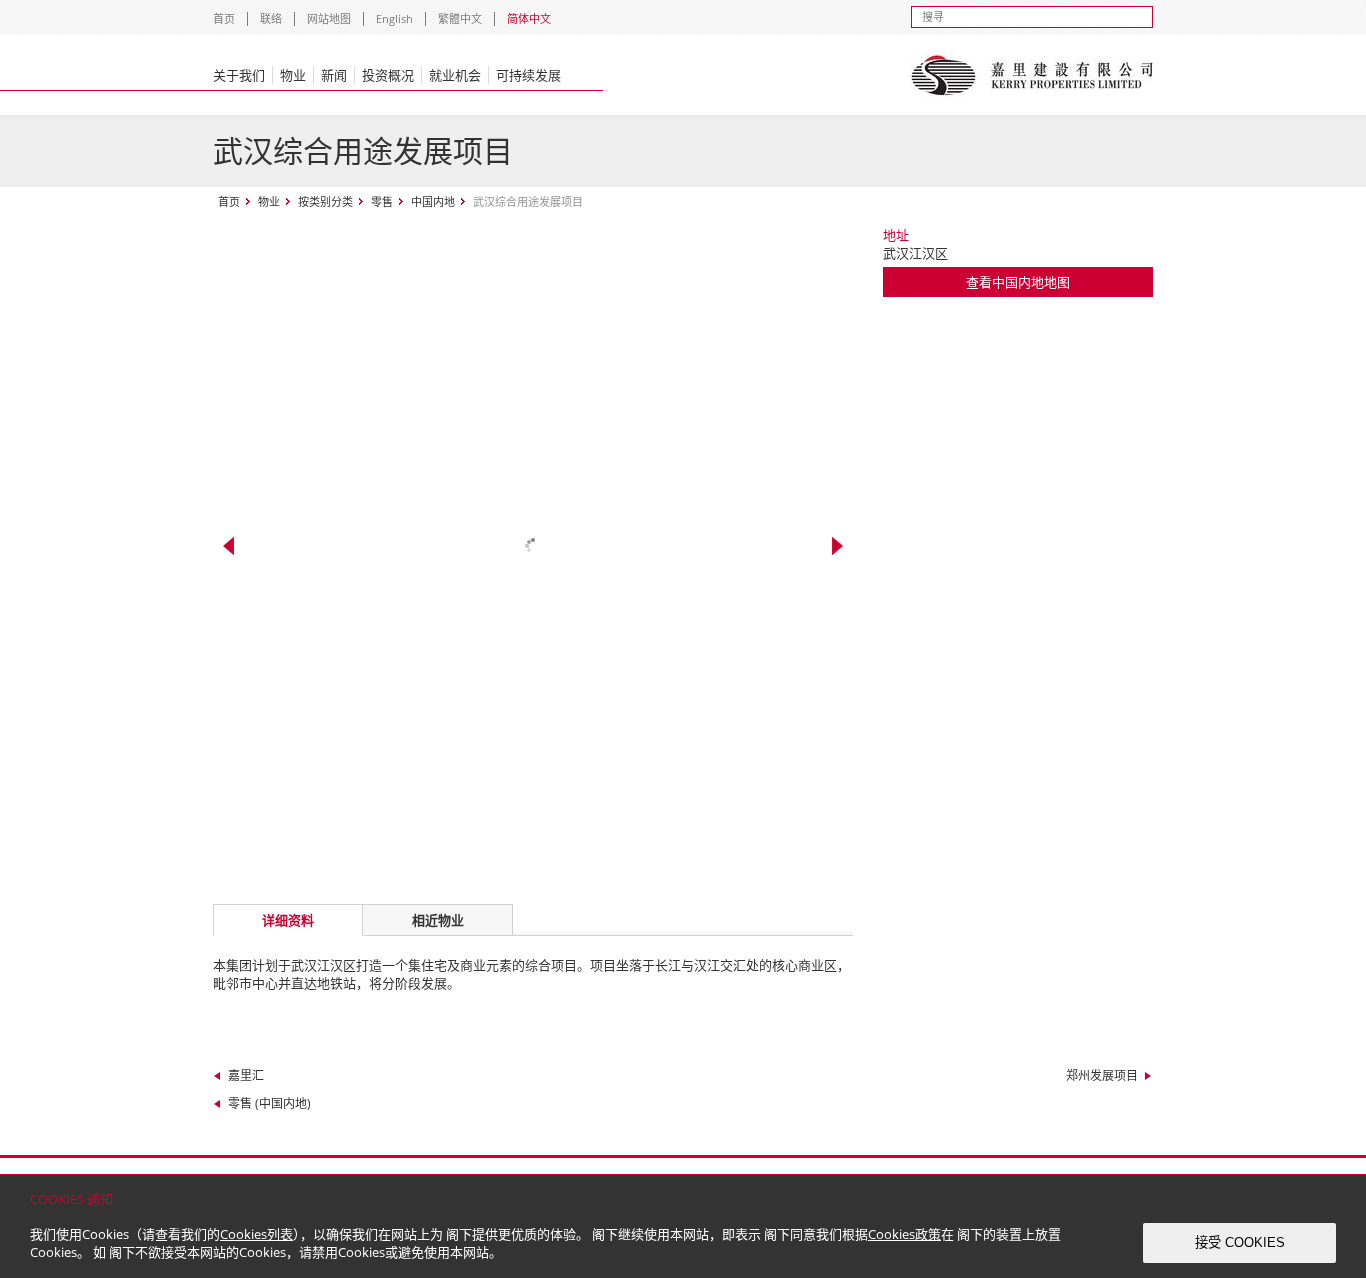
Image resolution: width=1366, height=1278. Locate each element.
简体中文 (529, 18)
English (394, 18)
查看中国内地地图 (1018, 282)
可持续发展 (528, 75)
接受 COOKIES (1240, 1242)
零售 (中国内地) (269, 1103)
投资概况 (388, 75)
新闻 (334, 75)
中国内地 (433, 201)
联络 (271, 18)
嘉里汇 (246, 1075)
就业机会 (455, 75)
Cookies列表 (256, 1234)
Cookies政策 (904, 1234)
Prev (228, 546)
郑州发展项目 (1102, 1075)
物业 (293, 75)
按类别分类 (325, 201)
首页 (224, 18)
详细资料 (288, 920)
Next (837, 546)
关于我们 (239, 75)
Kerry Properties (1031, 75)
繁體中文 (460, 18)
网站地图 (329, 18)
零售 (382, 201)
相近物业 (438, 920)
